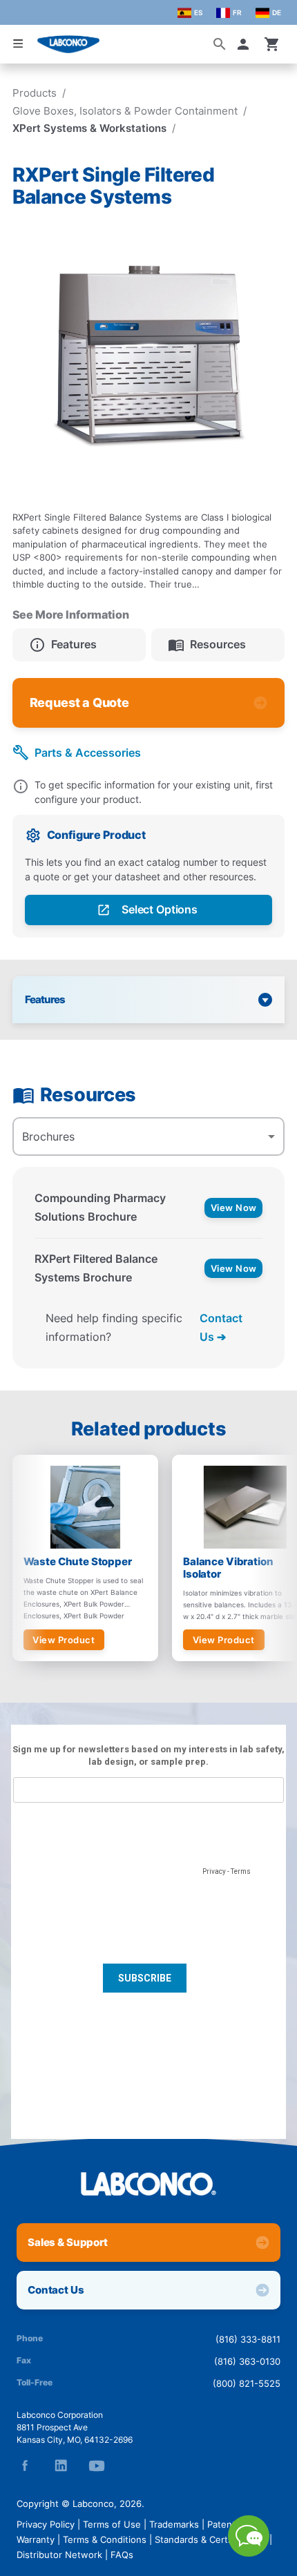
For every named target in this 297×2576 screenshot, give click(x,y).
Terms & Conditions (105, 2539)
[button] (246, 44)
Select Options (160, 909)
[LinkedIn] (61, 2466)
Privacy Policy (46, 2524)
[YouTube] (97, 2466)
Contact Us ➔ (221, 1327)
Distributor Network (59, 2555)
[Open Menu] (18, 43)
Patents (224, 2524)
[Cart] (272, 44)
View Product (64, 1640)
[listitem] (79, 645)
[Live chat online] (249, 2553)
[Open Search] (220, 44)
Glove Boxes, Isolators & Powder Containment (125, 111)
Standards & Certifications (211, 2539)
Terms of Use (112, 2524)
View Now (234, 1208)
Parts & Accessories (88, 753)
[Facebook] (25, 2466)
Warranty (36, 2539)
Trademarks (174, 2524)
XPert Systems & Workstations (89, 128)
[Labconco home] (148, 2184)
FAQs (122, 2555)
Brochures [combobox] (48, 1136)
